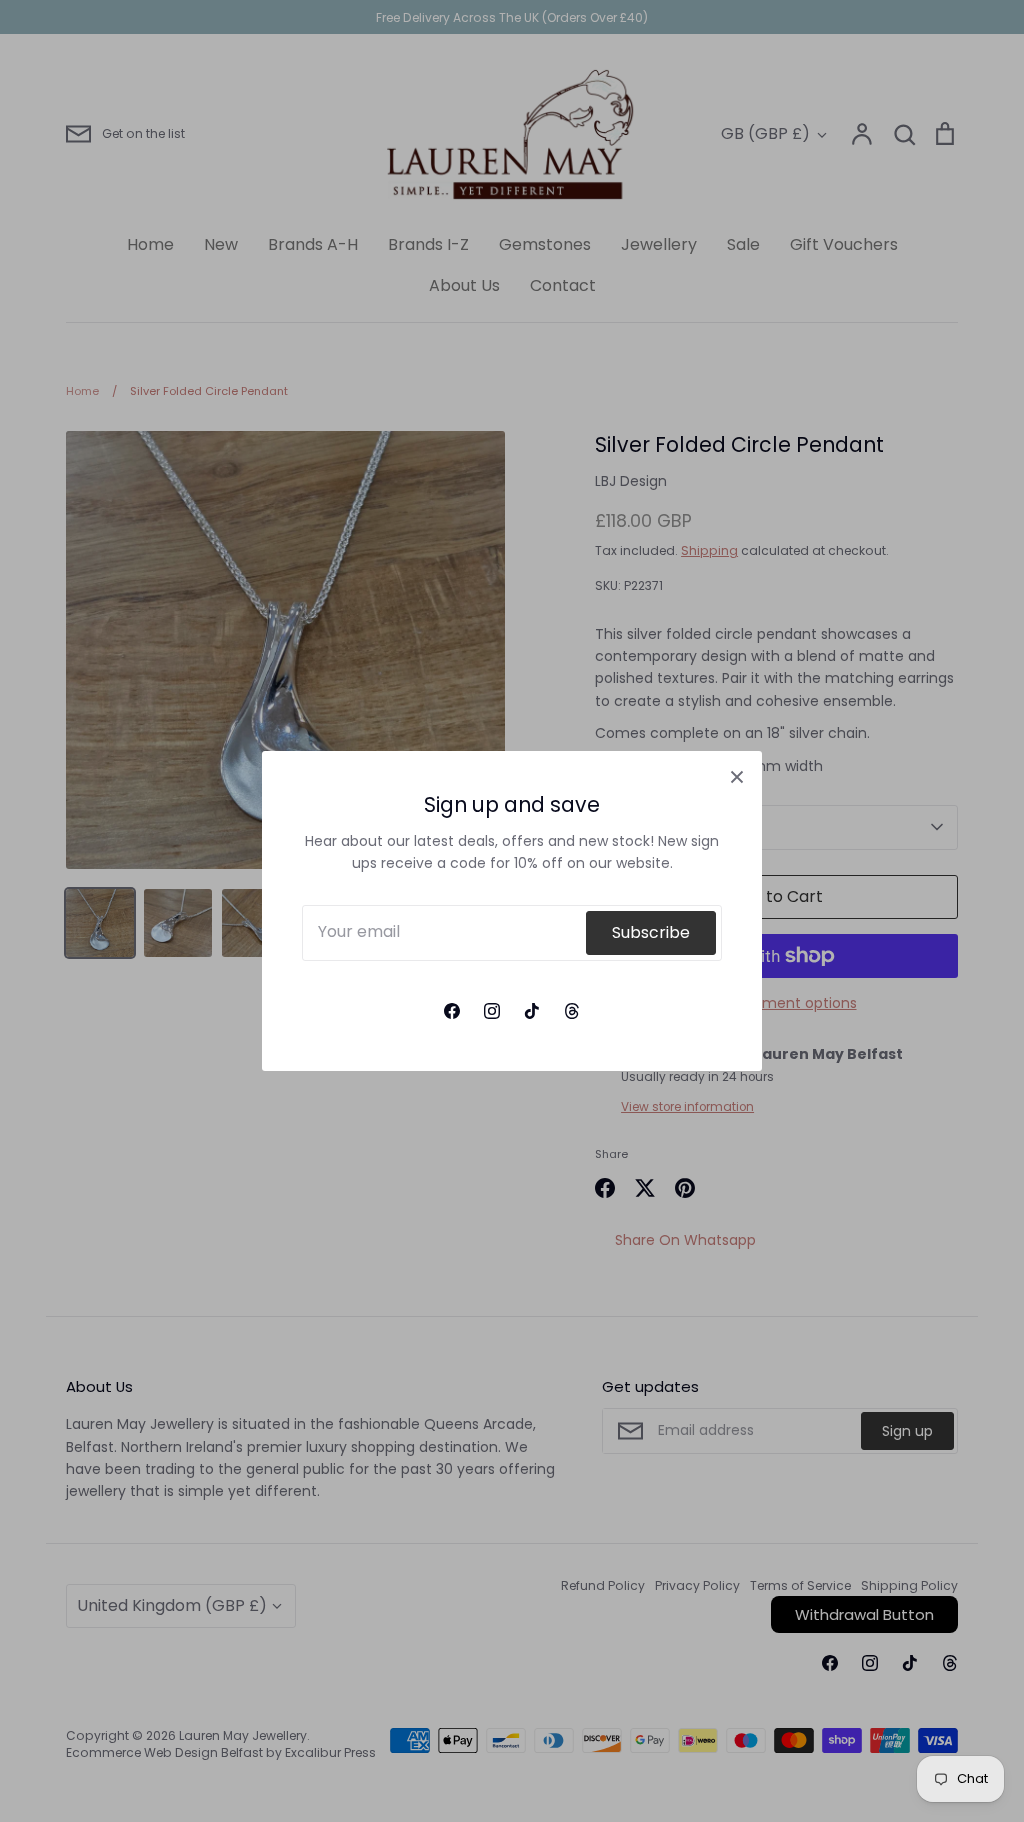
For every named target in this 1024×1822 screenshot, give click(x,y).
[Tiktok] (532, 1011)
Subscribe (651, 932)
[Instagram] (492, 1011)
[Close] (737, 776)
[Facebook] (452, 1011)
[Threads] (572, 1011)
